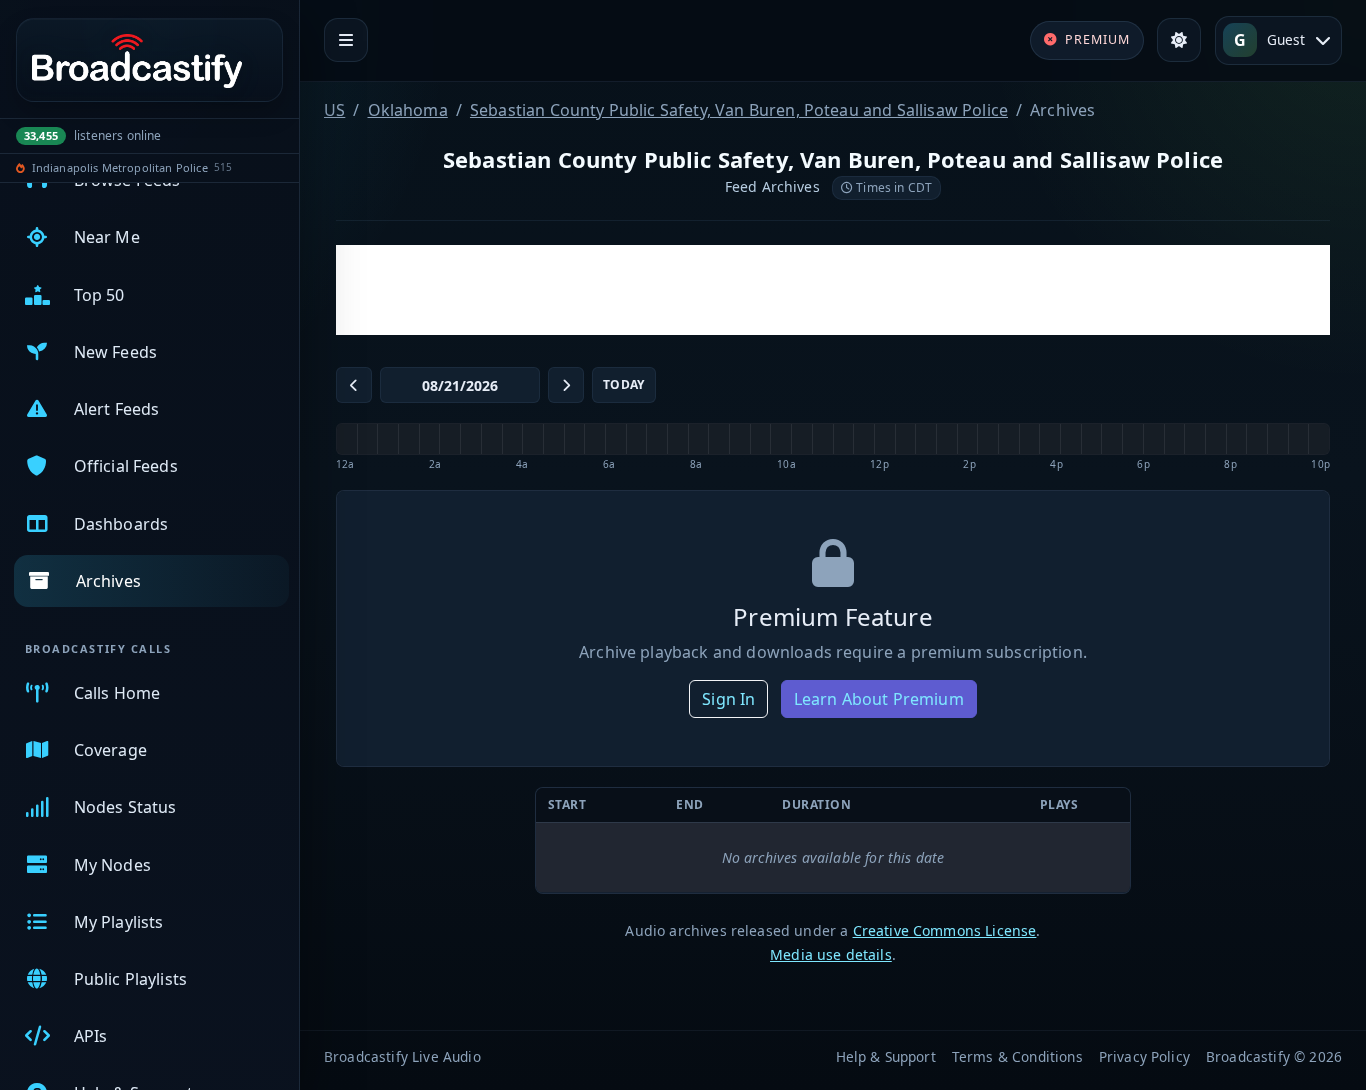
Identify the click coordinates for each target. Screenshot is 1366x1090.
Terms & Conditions (1017, 1056)
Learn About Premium (879, 699)
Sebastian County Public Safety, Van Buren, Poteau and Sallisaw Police (739, 110)
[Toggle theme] (1179, 40)
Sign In (728, 699)
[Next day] (566, 385)
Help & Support (886, 1056)
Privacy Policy (1144, 1056)
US (334, 110)
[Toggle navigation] (346, 40)
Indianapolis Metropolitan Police (120, 167)
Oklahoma (408, 110)
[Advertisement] (833, 290)
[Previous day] (354, 385)
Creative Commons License (945, 930)
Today (624, 384)
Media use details (831, 954)
